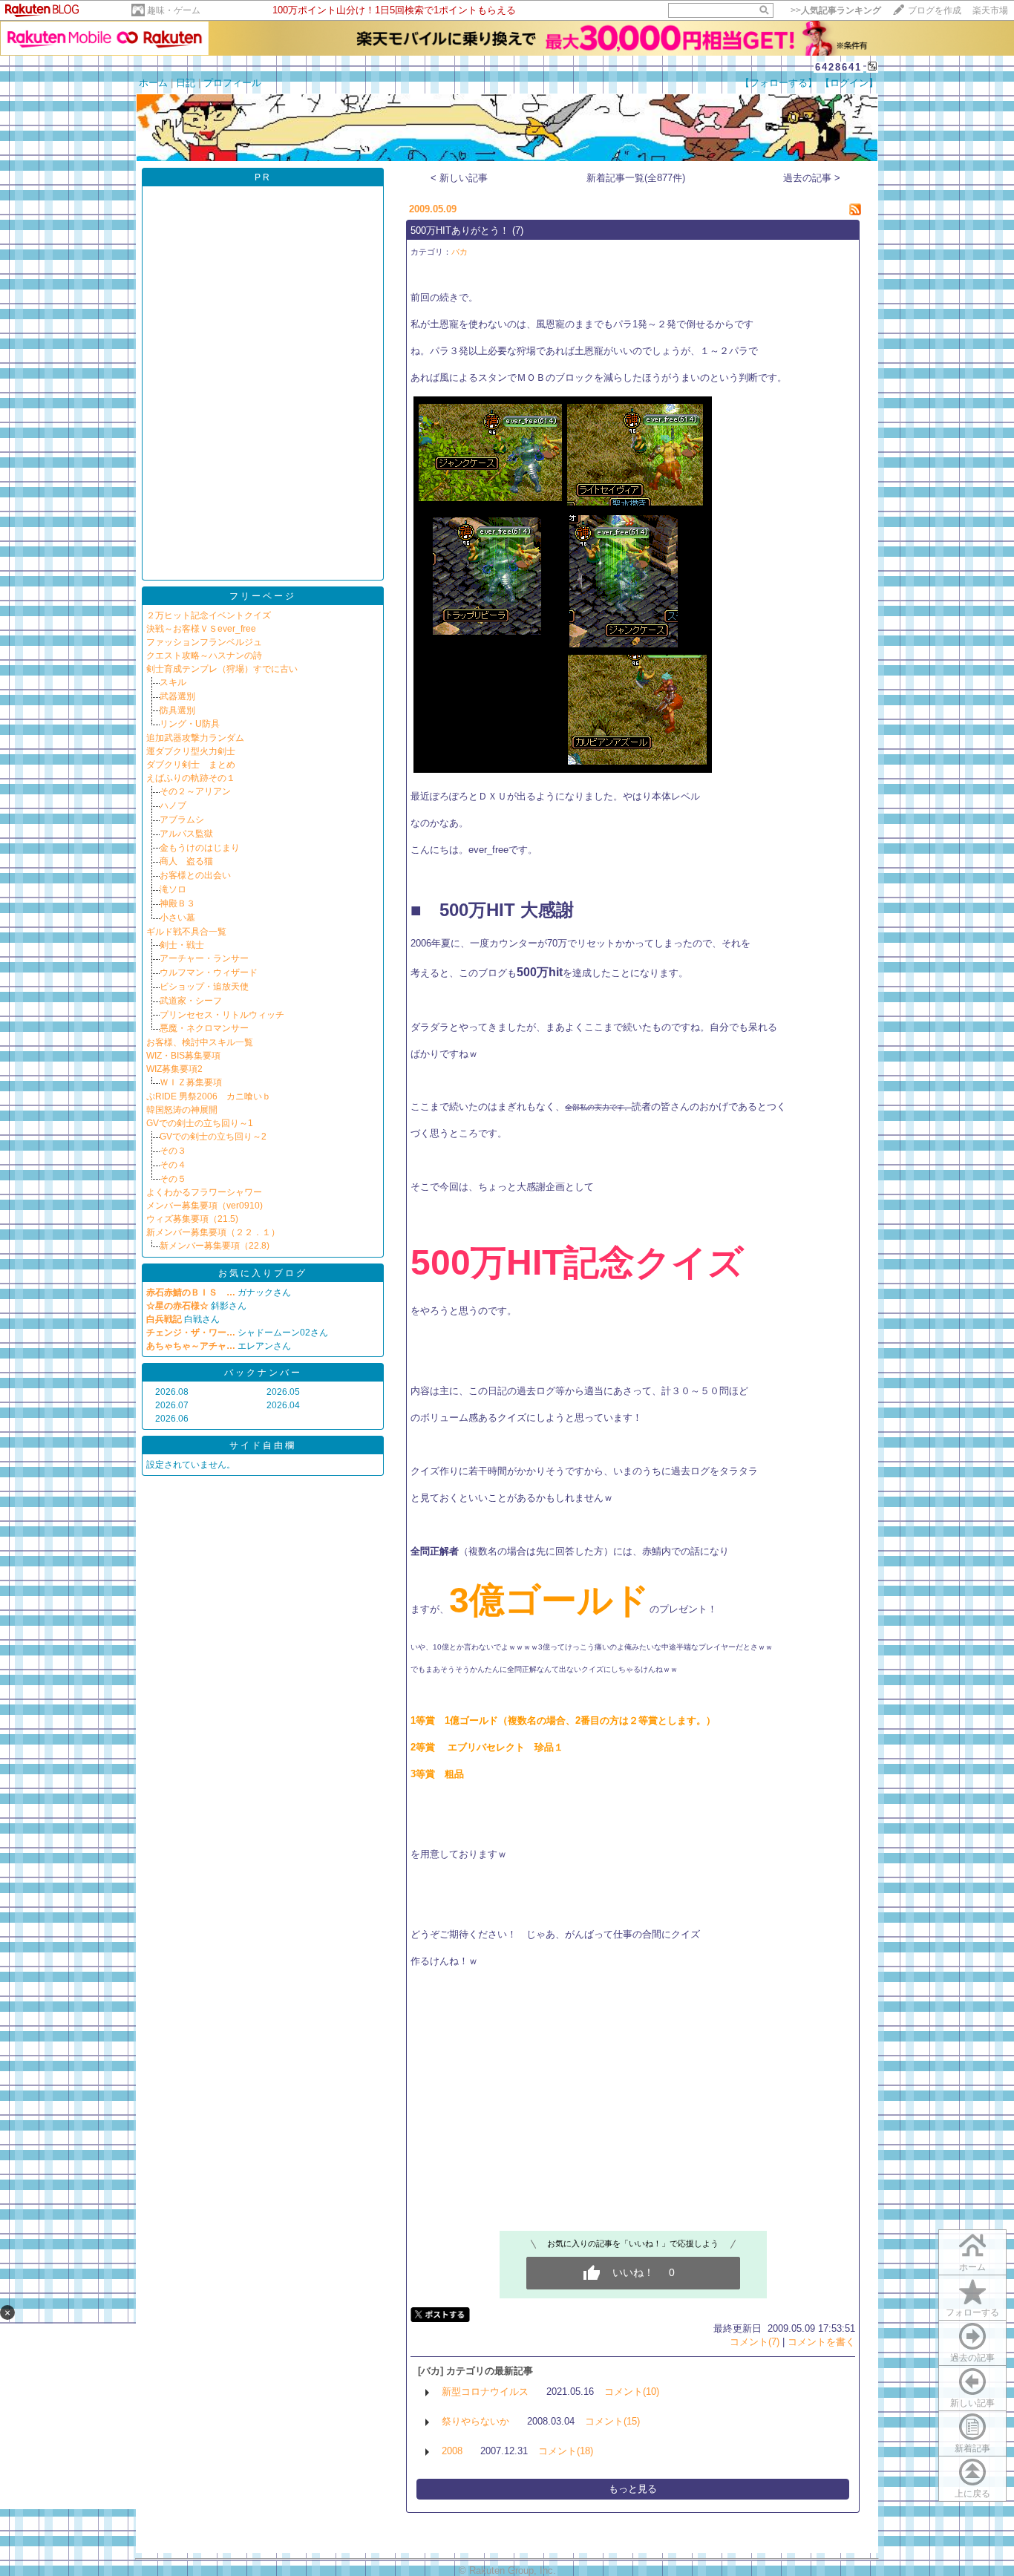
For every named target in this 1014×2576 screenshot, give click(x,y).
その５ (173, 1179)
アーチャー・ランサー (204, 958)
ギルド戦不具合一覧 (186, 932)
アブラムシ (182, 820)
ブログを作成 (935, 10)
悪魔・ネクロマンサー (204, 1028)
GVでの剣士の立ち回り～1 (200, 1123)
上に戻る (972, 2494)
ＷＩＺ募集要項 (191, 1082)
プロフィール (232, 83)
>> (836, 10)
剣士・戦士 (182, 945)
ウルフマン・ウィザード (209, 972)
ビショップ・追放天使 (204, 987)
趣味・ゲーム (174, 10)
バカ (459, 252)
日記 (186, 83)
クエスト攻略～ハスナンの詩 (204, 656)
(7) (518, 231)
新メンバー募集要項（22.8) (215, 1246)
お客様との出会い (195, 875)
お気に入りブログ (263, 1273)
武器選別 (177, 696)
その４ (173, 1165)
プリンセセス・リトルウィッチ (222, 1015)
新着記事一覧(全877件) (636, 178)
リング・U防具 (190, 724)
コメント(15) (612, 2421)
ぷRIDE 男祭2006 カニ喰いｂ (209, 1096)
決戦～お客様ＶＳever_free (201, 629)
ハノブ (173, 805)
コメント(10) (632, 2392)
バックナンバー (263, 1373)
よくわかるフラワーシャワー (204, 1192)
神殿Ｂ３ (177, 903)
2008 (452, 2451)
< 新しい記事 (459, 178)
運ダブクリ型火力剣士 (191, 751)
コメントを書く (821, 2342)
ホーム (153, 83)
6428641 (838, 67)
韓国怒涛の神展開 (182, 1110)
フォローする (972, 2312)
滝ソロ (173, 889)
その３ (173, 1151)
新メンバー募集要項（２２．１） (213, 1232)
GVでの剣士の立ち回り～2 (213, 1137)
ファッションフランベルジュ (204, 642)
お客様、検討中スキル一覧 (200, 1042)
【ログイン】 (849, 83)
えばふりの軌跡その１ (191, 778)
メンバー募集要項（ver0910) (205, 1206)
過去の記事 (972, 2358)
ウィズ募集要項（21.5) (192, 1219)
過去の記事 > (812, 178)
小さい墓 (177, 918)
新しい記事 (972, 2403)
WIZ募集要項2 (174, 1069)
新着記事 (972, 2448)
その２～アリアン (195, 791)
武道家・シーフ (191, 1001)
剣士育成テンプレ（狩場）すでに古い (222, 669)
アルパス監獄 (186, 834)
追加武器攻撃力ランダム (195, 738)
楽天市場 (990, 10)
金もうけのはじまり (200, 848)
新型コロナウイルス (485, 2392)
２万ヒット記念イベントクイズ (209, 615)
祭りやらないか (475, 2421)
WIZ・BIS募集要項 (183, 1056)
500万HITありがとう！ (460, 231)
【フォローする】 (779, 83)
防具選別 (177, 710)
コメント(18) (566, 2451)
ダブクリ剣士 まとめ (191, 765)
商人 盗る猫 (186, 861)
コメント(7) (755, 2342)
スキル (173, 682)
